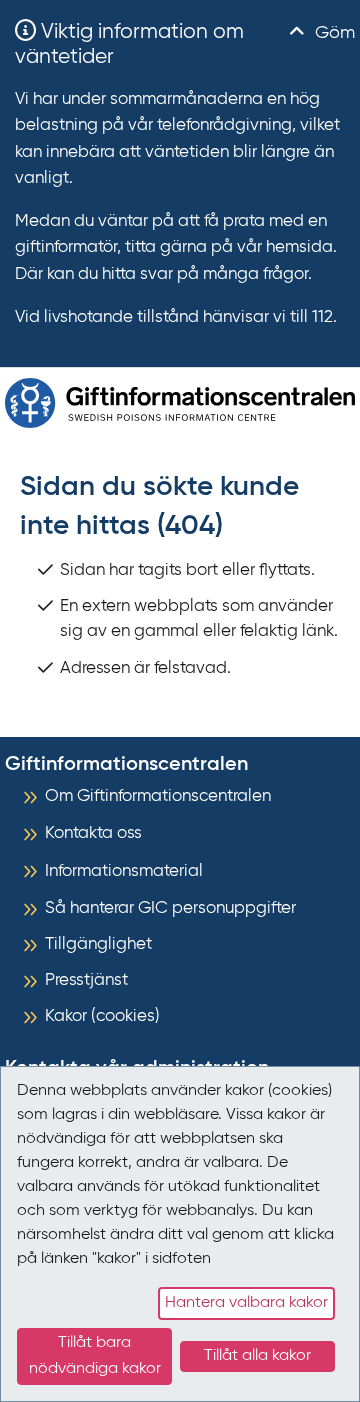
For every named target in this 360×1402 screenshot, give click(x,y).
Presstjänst (86, 980)
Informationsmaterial (124, 871)
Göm (332, 33)
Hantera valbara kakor (246, 1303)
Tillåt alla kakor (257, 1356)
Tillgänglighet (98, 944)
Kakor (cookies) (102, 1016)
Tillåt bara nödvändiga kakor (95, 1356)
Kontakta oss (93, 833)
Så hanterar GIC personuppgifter (170, 908)
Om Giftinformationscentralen (158, 796)
